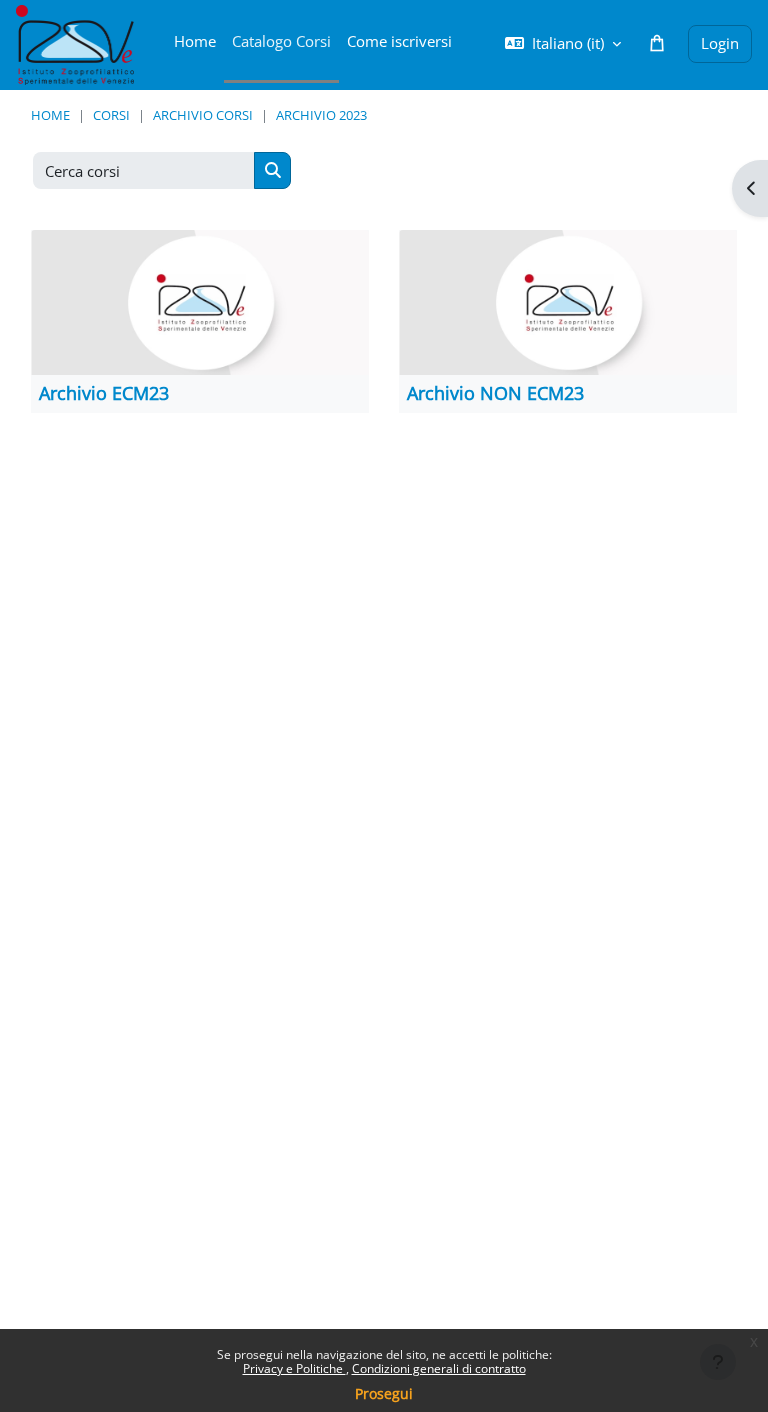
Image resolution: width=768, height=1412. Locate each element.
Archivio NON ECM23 (495, 393)
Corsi (111, 115)
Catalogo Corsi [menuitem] (281, 41)
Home (50, 115)
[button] (563, 43)
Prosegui (384, 1393)
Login (720, 43)
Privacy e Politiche (294, 1368)
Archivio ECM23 (104, 393)
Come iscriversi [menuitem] (399, 41)
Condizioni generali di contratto (439, 1368)
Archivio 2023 (321, 115)
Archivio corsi (203, 115)
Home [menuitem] (195, 41)
